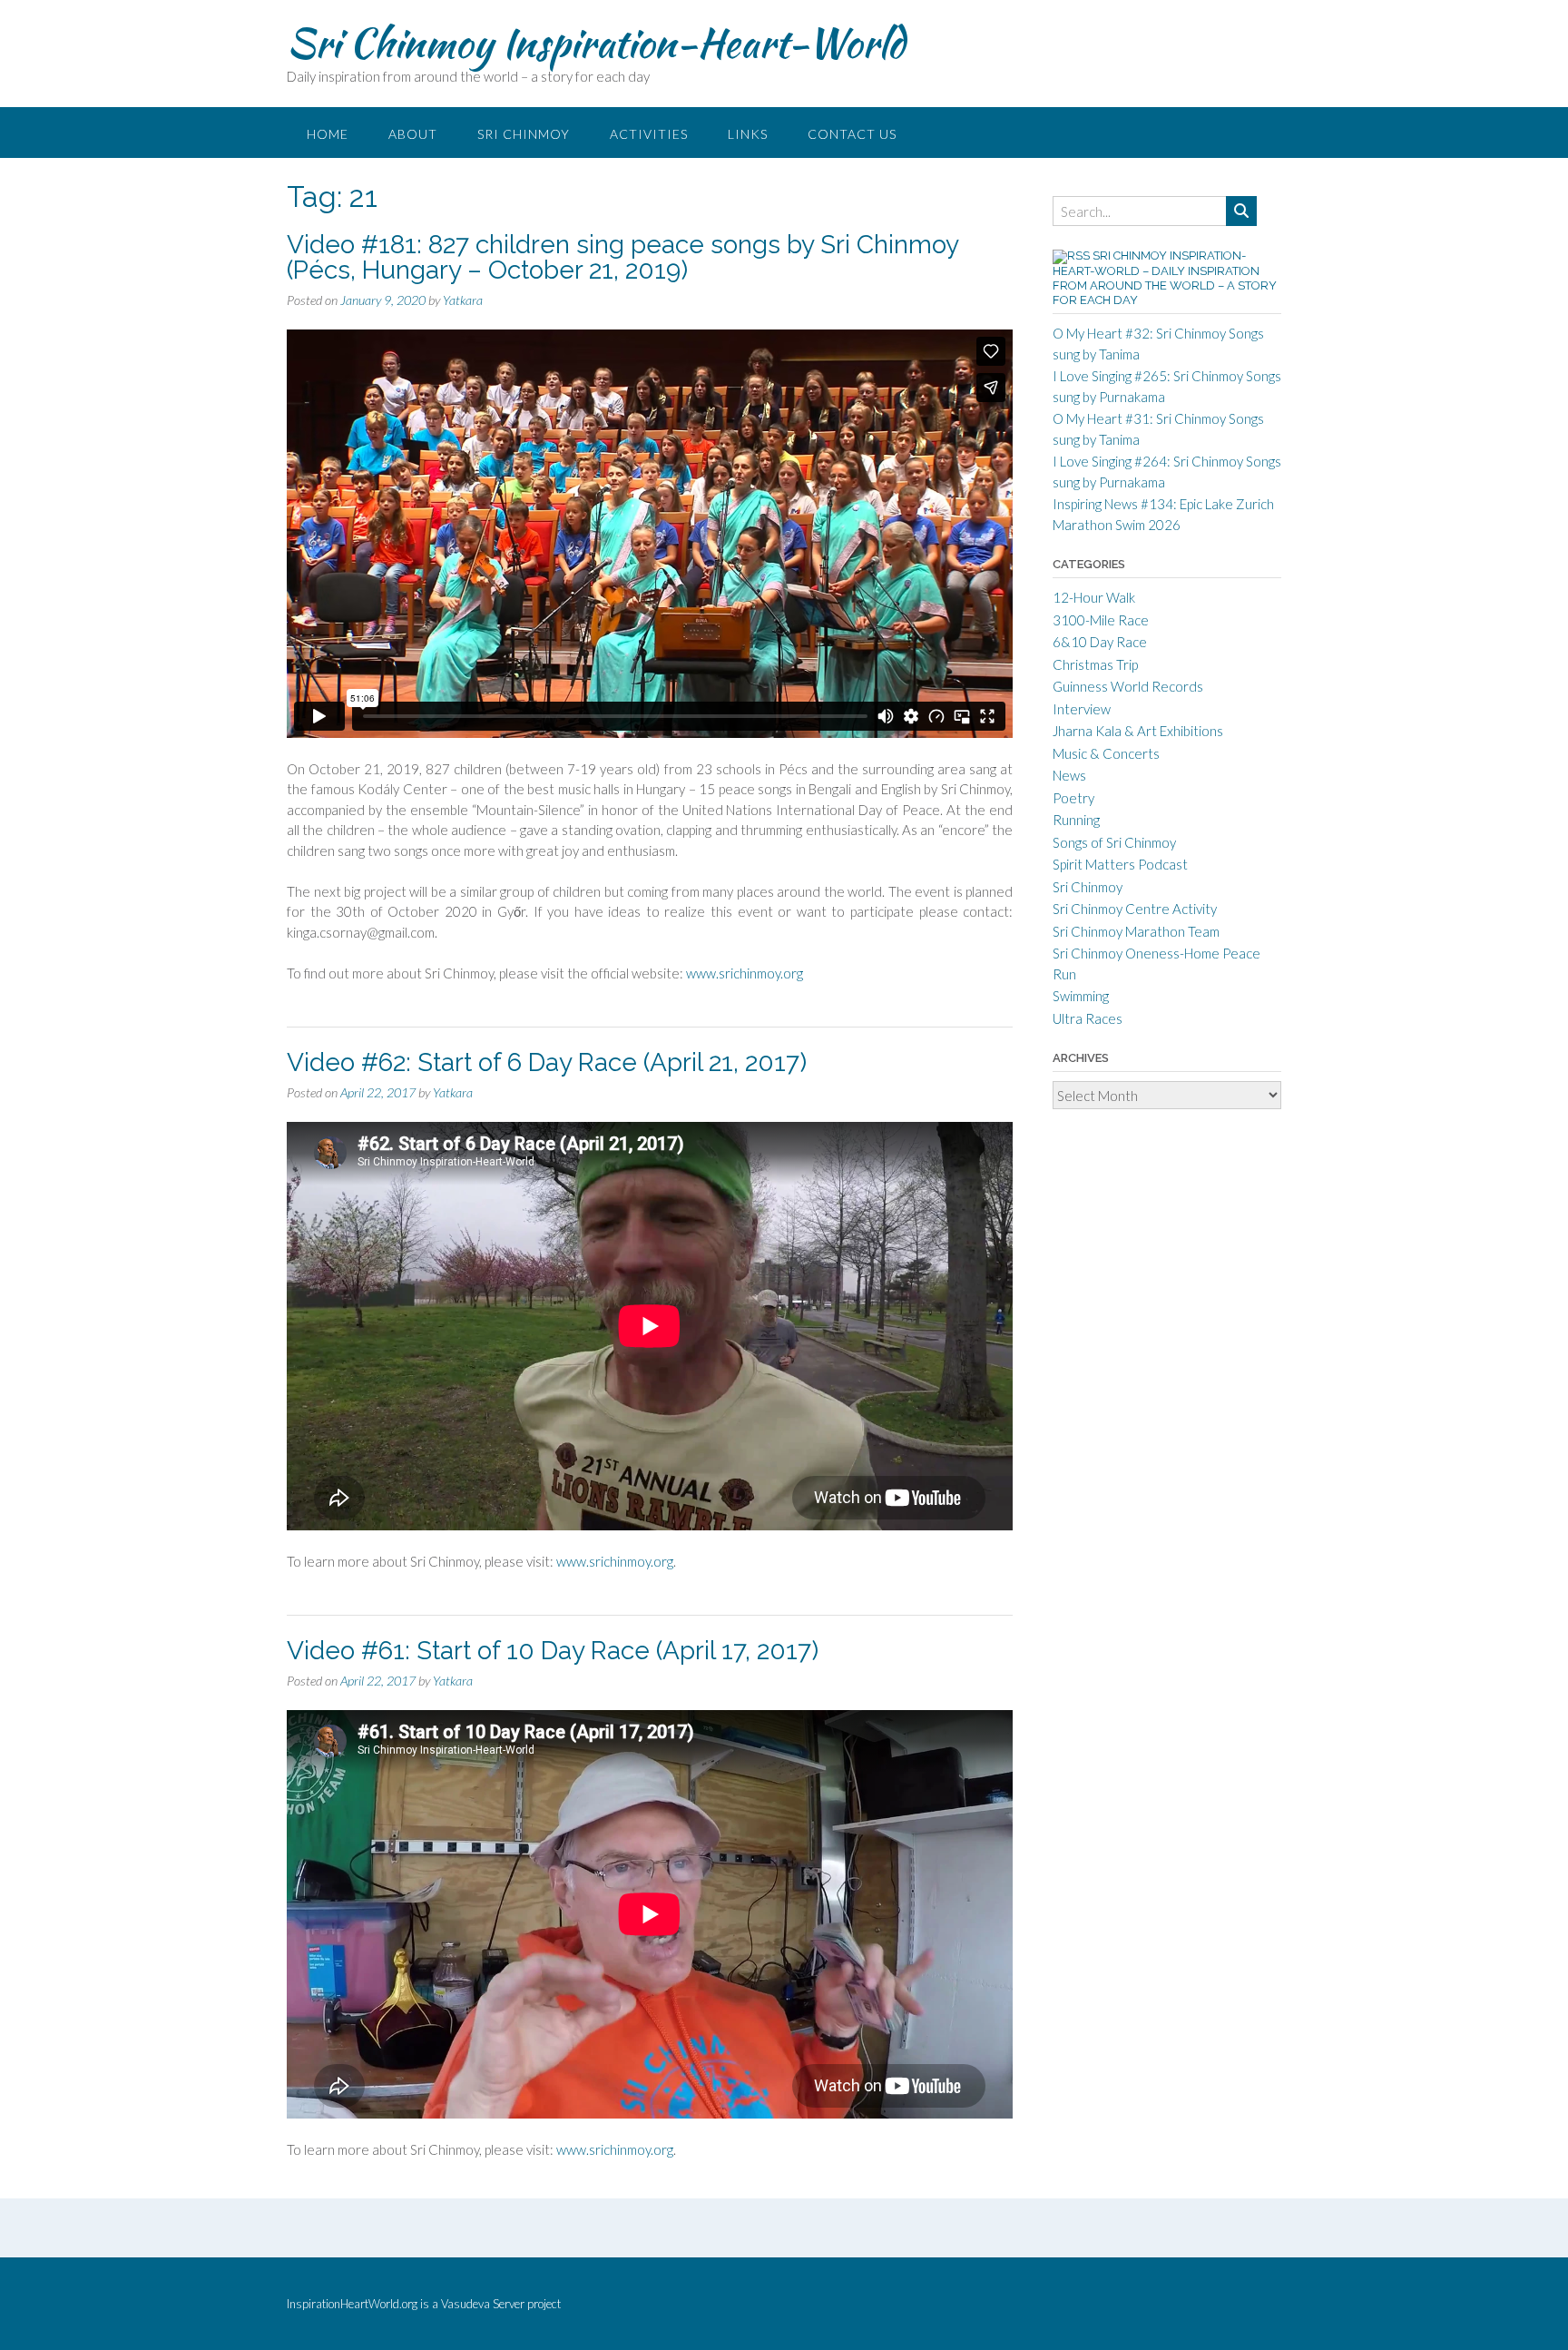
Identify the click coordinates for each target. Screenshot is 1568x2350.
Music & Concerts (1106, 753)
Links (748, 134)
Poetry (1073, 798)
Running (1076, 820)
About (413, 134)
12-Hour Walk (1094, 597)
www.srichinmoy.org (745, 973)
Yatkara (463, 300)
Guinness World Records (1128, 686)
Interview (1082, 709)
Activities (649, 134)
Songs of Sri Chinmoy (1114, 842)
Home (328, 134)
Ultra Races (1088, 1018)
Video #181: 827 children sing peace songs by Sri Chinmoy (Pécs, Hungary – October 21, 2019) (622, 257)
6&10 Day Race (1100, 642)
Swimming (1081, 996)
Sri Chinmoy (524, 134)
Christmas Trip (1095, 664)
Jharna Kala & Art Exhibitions (1138, 731)
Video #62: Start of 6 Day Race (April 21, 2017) (547, 1062)
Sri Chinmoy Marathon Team (1136, 931)
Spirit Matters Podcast (1120, 864)
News (1069, 775)
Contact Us (852, 134)
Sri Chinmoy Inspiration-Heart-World (596, 43)
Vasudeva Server (484, 2304)
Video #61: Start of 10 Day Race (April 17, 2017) (553, 1651)
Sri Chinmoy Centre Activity (1135, 909)
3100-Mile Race (1101, 620)
